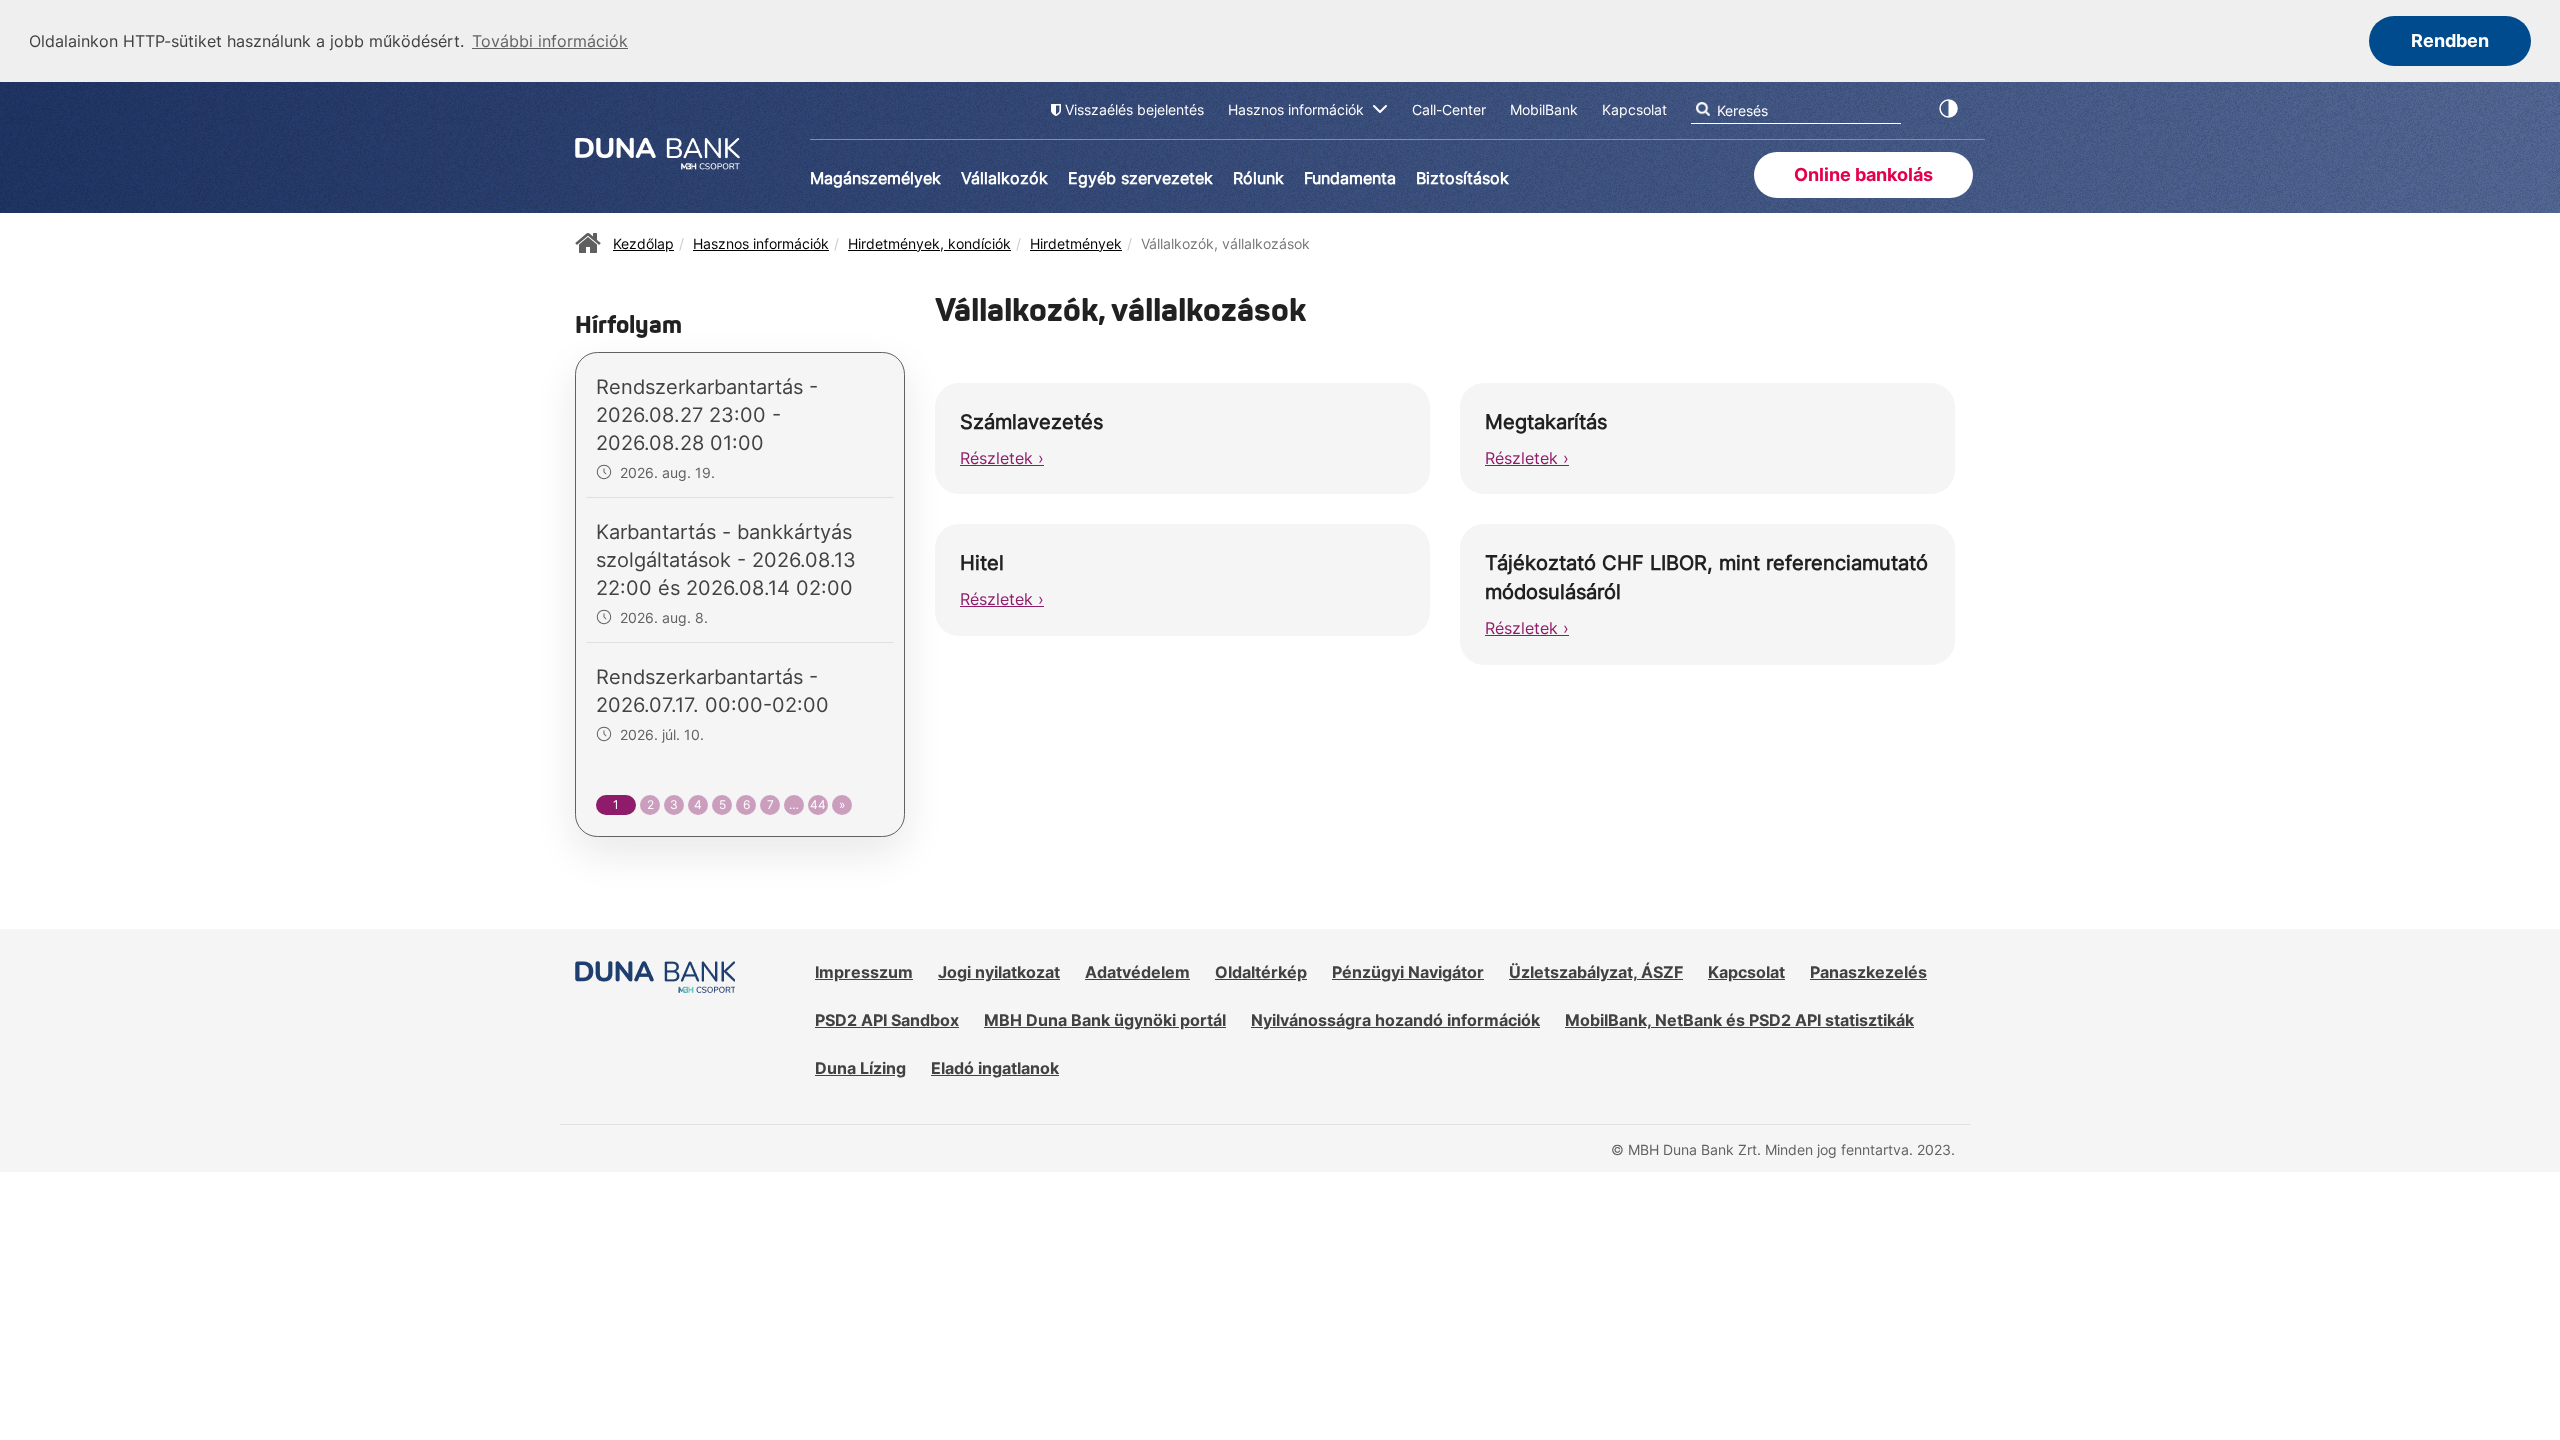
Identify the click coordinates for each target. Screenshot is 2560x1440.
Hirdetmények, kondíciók (929, 243)
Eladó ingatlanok (995, 1068)
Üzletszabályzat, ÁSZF (1596, 972)
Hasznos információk (761, 243)
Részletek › (1002, 458)
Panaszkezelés (1868, 972)
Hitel (982, 563)
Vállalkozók (1004, 178)
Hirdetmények (1076, 243)
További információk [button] (550, 41)
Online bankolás (1863, 174)
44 (818, 804)
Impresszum (864, 972)
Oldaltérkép (1261, 972)
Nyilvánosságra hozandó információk (1395, 1020)
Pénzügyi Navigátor (1408, 972)
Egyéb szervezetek (1140, 178)
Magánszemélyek (875, 178)
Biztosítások (1462, 178)
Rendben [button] (2450, 40)
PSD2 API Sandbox (887, 1020)
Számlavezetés (1031, 422)
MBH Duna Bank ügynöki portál (1105, 1020)
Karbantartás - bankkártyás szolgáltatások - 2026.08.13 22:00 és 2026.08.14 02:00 (726, 560)
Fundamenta (1350, 178)
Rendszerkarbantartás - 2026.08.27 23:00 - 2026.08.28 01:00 (707, 415)
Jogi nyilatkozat (999, 972)
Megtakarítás (1546, 422)
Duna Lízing (860, 1068)
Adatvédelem (1137, 972)
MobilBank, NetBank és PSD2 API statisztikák (1739, 1020)
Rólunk (1258, 178)
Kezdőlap (643, 243)
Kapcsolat (1746, 972)
